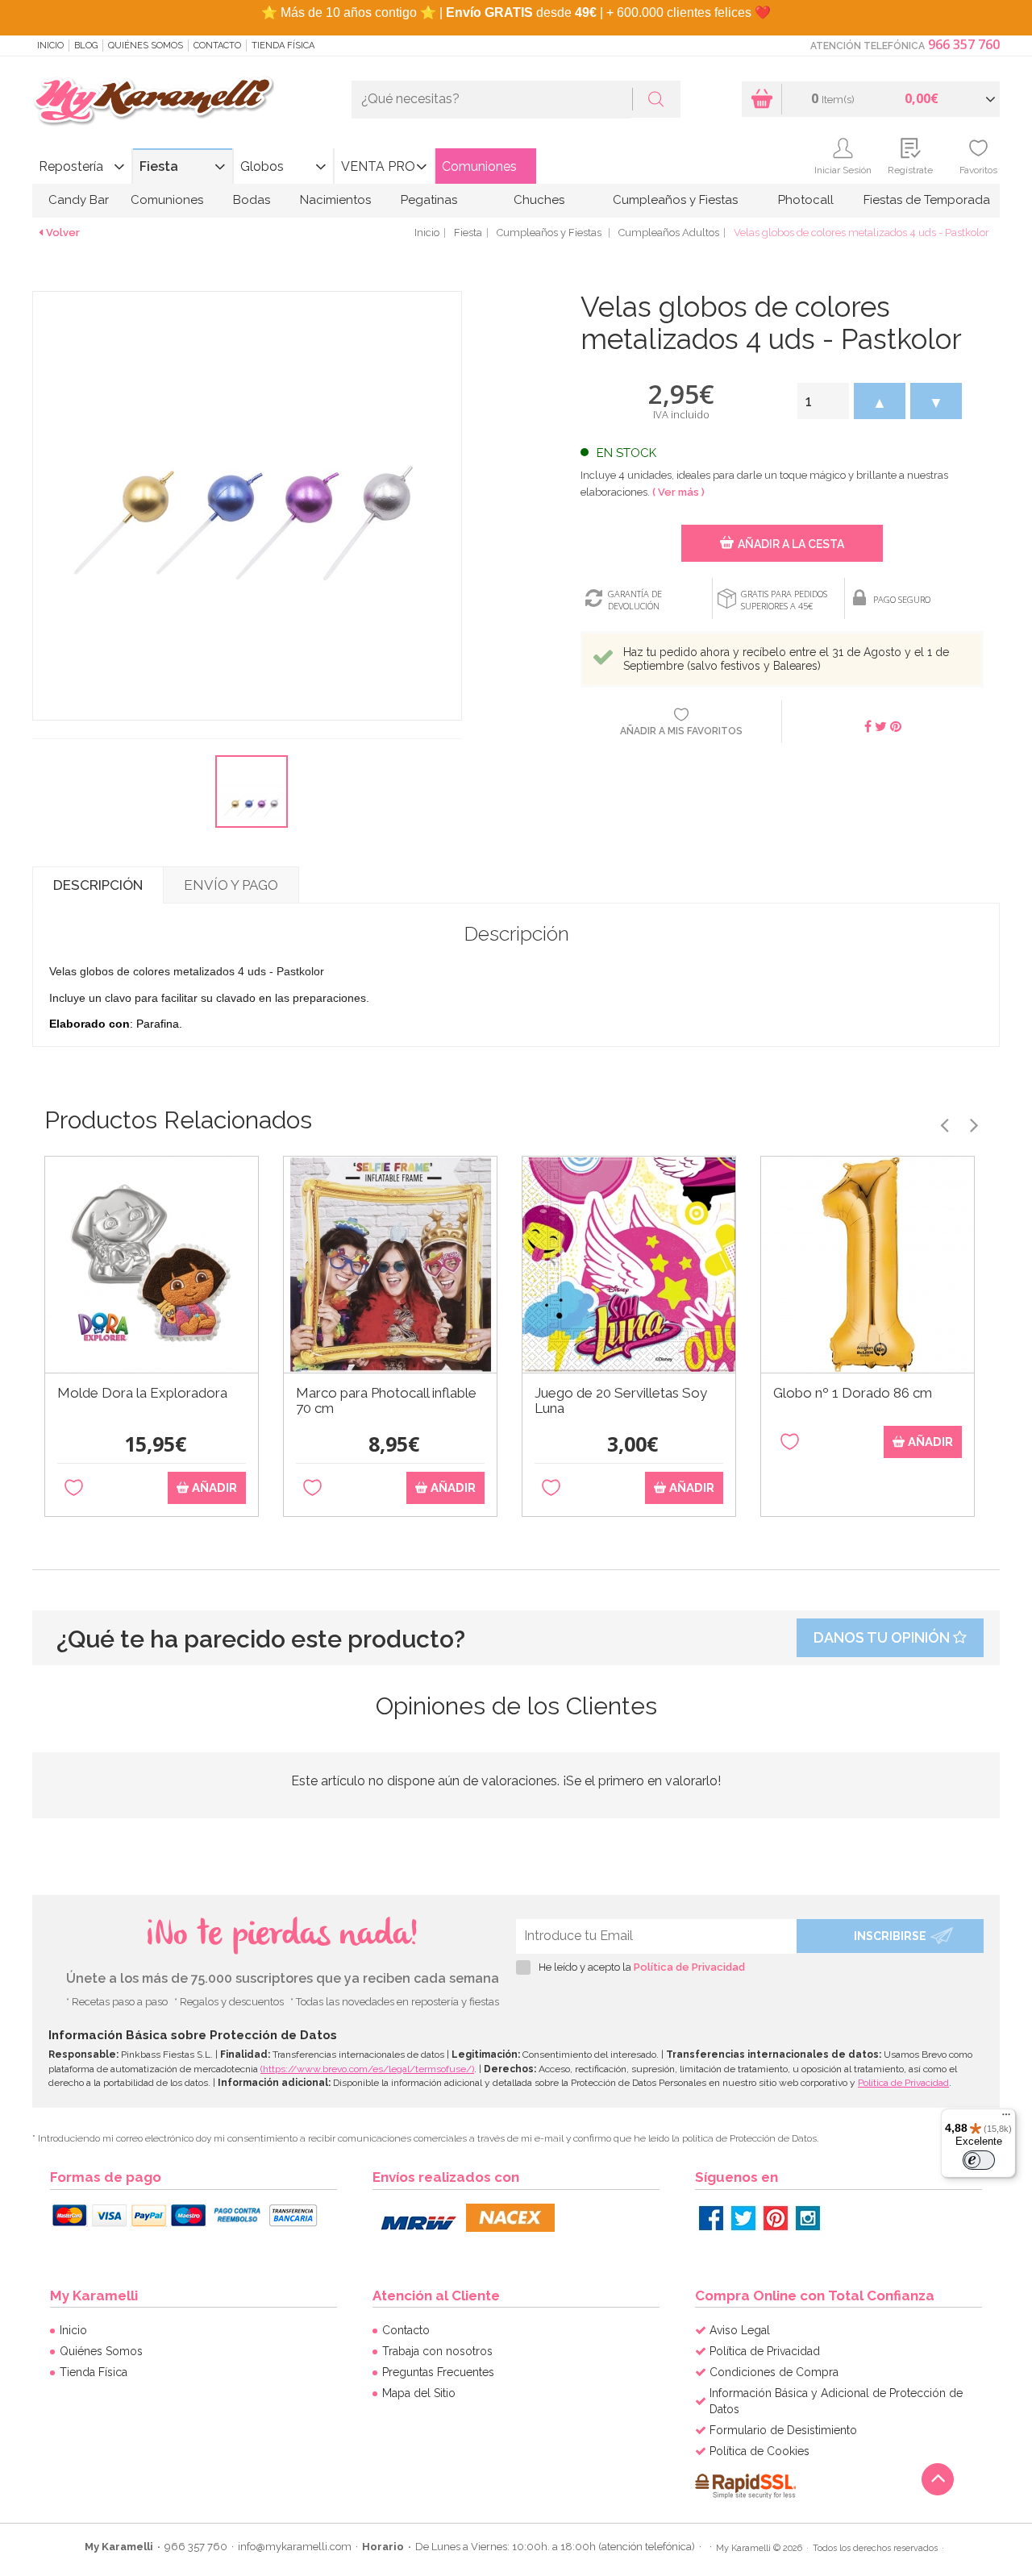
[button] (880, 401)
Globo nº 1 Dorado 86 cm (853, 1393)
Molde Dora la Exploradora (142, 1393)
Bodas (252, 200)
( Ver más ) (678, 492)
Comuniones (479, 166)
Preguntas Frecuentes (438, 2372)
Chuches (539, 200)
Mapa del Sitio (419, 2393)
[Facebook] (711, 2218)
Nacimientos (335, 200)
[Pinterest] (776, 2218)
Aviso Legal (740, 2330)
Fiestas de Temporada (927, 200)
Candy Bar (79, 200)
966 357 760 (964, 44)
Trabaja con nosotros (437, 2351)
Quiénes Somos (146, 46)
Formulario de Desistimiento (783, 2430)
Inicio (50, 46)
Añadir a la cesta (791, 544)
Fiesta (159, 166)
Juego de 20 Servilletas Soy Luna (621, 1401)
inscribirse (890, 1936)
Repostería (71, 166)
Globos (262, 166)
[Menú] (1006, 2118)
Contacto (217, 46)
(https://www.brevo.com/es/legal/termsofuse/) (367, 2069)
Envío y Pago (231, 885)
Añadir (213, 1488)
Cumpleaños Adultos (669, 233)
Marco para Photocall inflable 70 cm (386, 1401)
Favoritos (978, 170)
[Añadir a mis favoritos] (74, 1488)
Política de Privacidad (689, 1967)
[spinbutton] (823, 401)
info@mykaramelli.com (295, 2547)
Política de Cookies (759, 2451)
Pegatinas (429, 200)
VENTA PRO (378, 166)
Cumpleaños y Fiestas (675, 200)
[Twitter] (743, 2218)
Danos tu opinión (883, 1637)
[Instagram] (808, 2218)
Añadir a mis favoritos (681, 731)
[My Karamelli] (153, 102)
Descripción (98, 885)
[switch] (979, 2160)
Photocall (806, 200)
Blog (86, 46)
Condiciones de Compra (774, 2372)
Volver (63, 233)
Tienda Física (283, 46)
